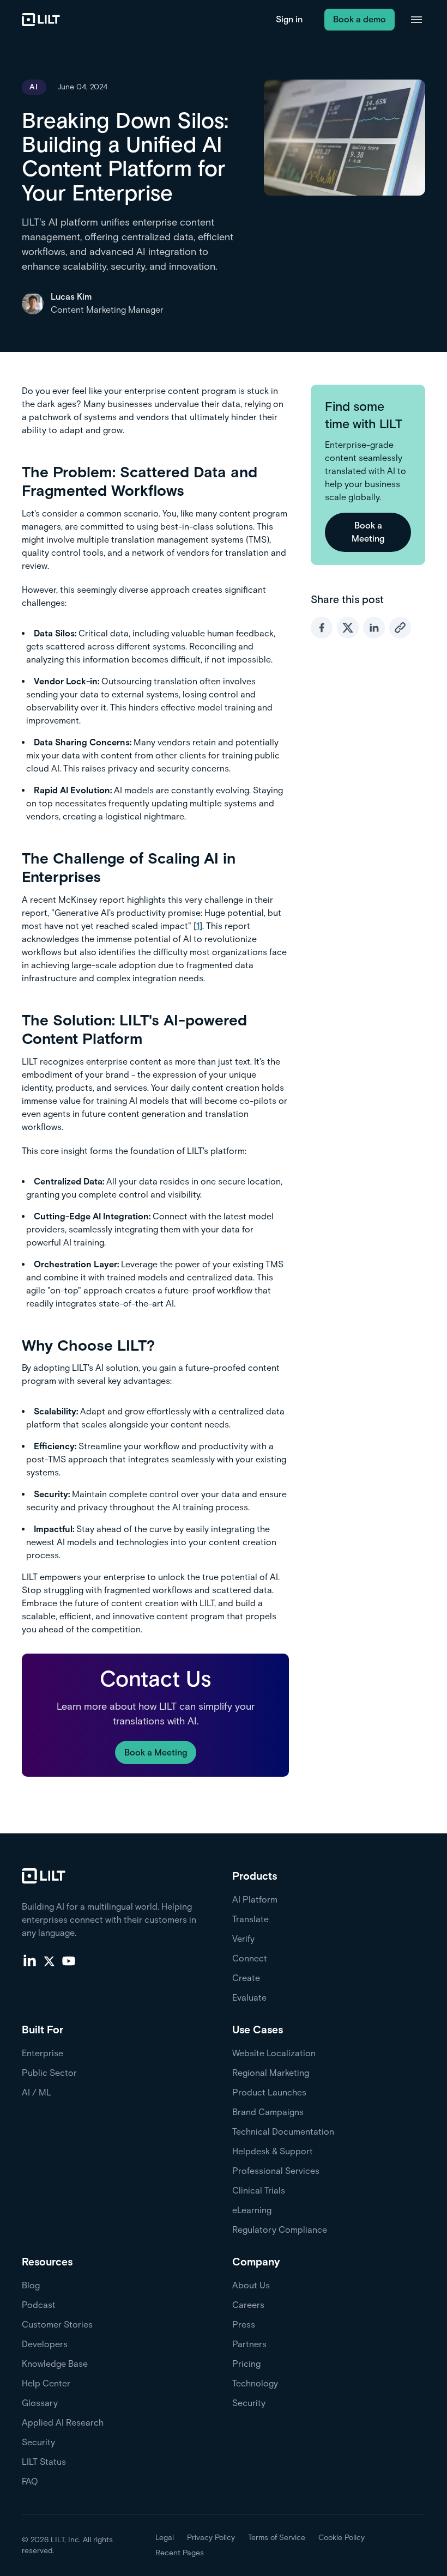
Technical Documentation (283, 2132)
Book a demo (360, 19)
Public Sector (49, 2073)
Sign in (289, 19)
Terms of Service (277, 2538)
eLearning (252, 2210)
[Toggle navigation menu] (416, 20)
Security (38, 2442)
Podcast (39, 2305)
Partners (249, 2344)
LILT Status (44, 2462)
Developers (45, 2344)
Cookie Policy (342, 2538)
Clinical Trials (259, 2191)
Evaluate (249, 1998)
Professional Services (276, 2171)
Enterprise (43, 2053)
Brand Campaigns (268, 2112)
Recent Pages (180, 2553)
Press (244, 2325)
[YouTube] (69, 1960)
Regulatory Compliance (280, 2230)
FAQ (30, 2481)
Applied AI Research (63, 2423)
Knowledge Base (55, 2364)
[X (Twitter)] (49, 1960)
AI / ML (37, 2092)
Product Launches (269, 2092)
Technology (255, 2383)
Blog (31, 2285)
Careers (248, 2305)
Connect (250, 1958)
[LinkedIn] (29, 1960)
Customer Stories (57, 2325)
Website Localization (274, 2053)
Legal (165, 2538)
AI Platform (255, 1900)
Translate (250, 1919)
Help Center (46, 2383)
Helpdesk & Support (273, 2151)
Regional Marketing (271, 2073)
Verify (243, 1939)
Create (246, 1978)
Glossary (40, 2403)
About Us (251, 2285)
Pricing (246, 2364)
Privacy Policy (211, 2538)
